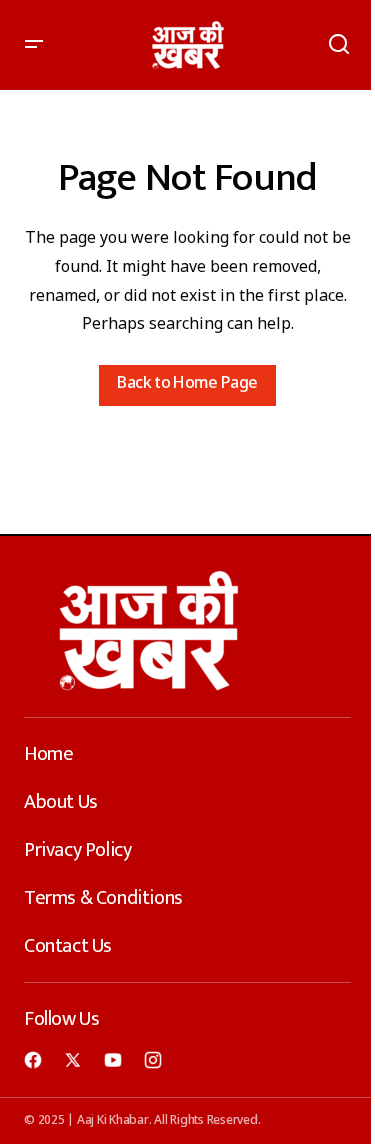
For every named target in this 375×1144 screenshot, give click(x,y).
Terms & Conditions (103, 898)
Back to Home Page (187, 384)
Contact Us (68, 946)
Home (48, 754)
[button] (34, 45)
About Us (61, 802)
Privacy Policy (77, 850)
